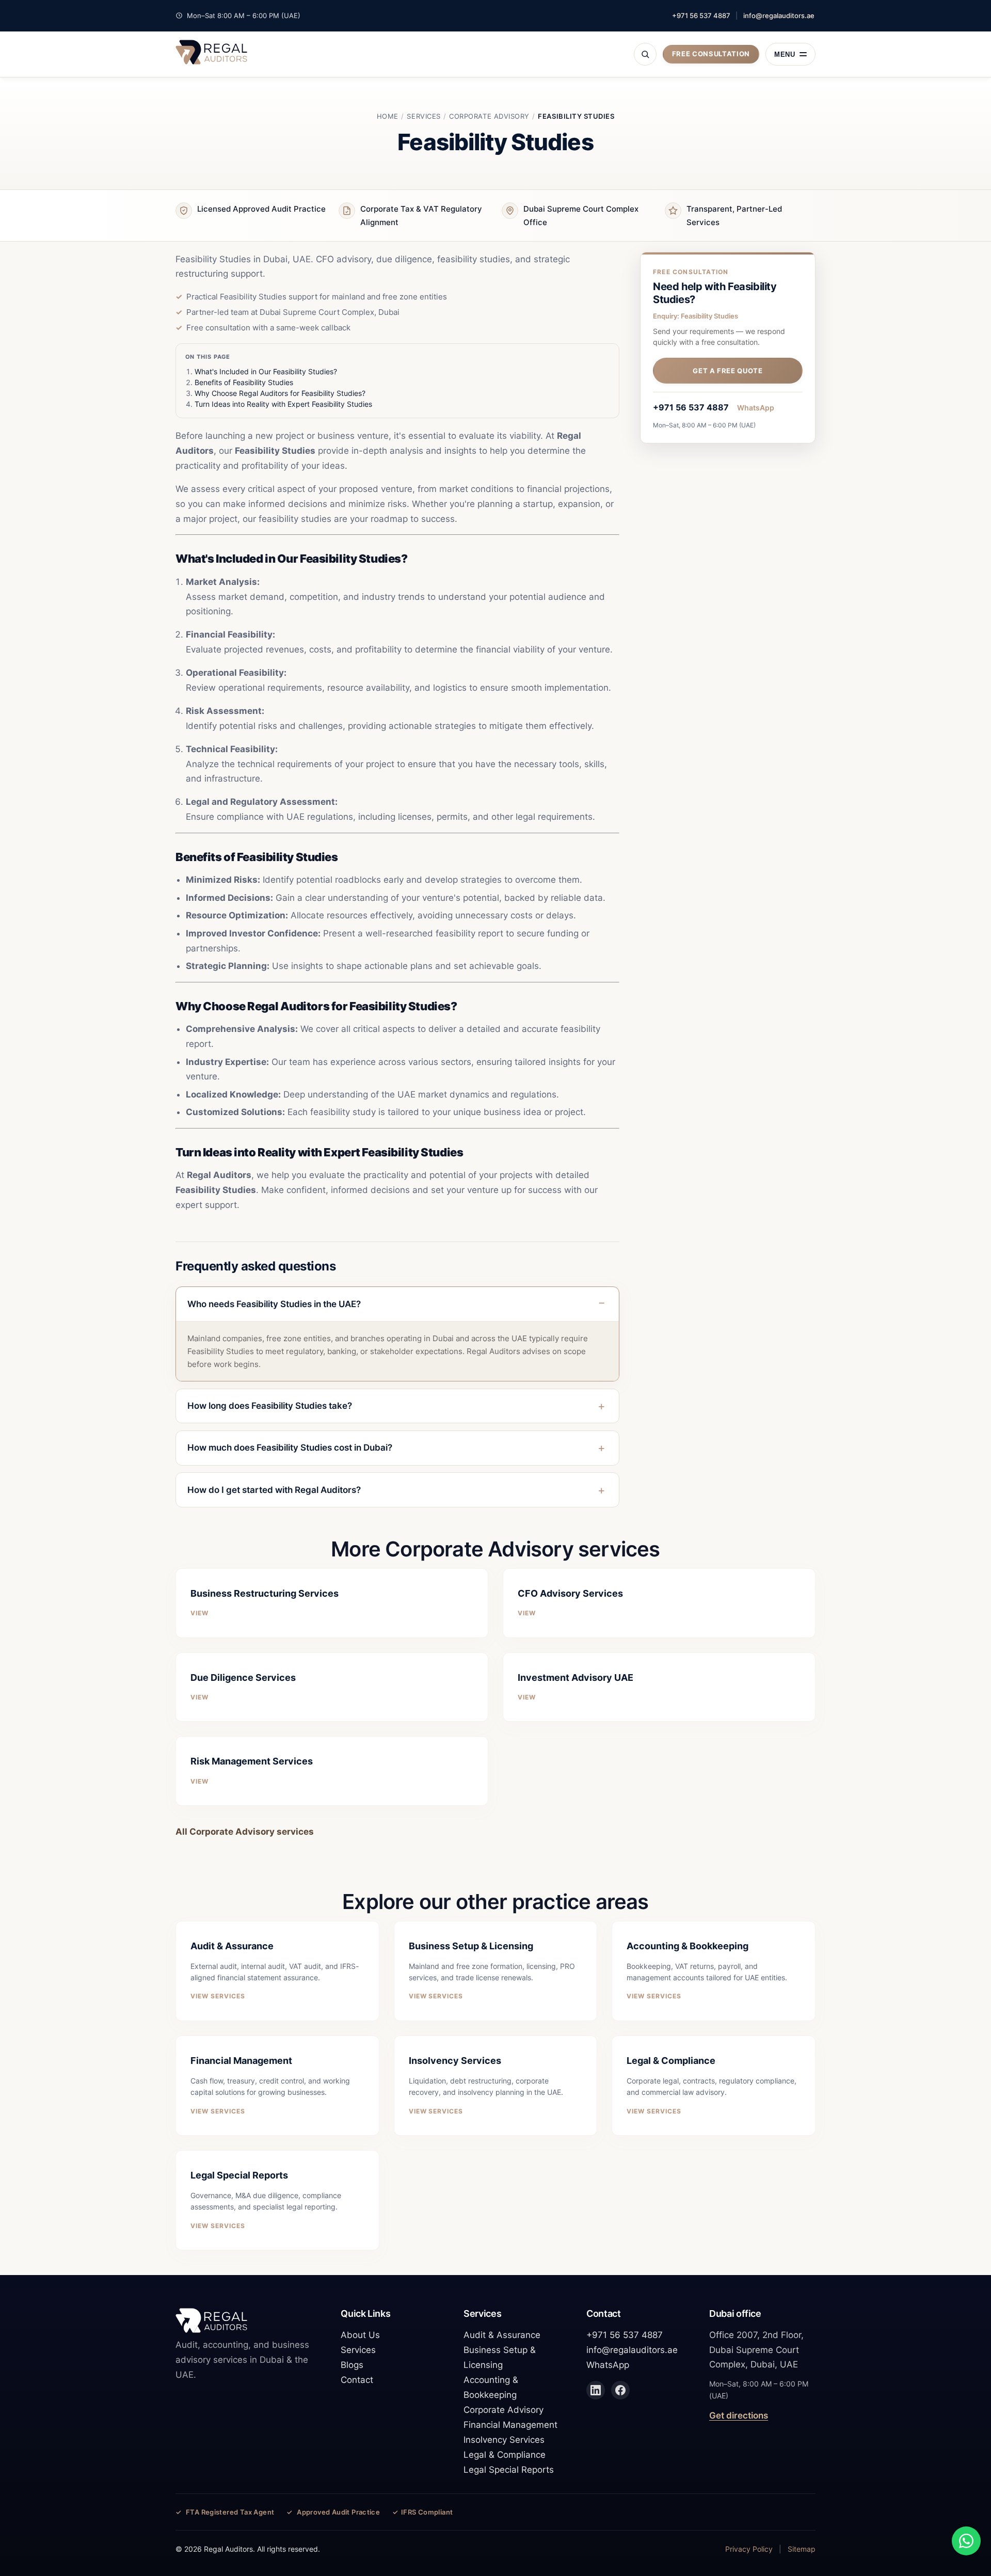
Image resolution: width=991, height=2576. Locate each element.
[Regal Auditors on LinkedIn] (596, 2390)
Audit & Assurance (502, 2335)
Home (388, 116)
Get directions (739, 2415)
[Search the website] (645, 54)
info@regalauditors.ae (779, 15)
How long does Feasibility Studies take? (270, 1406)
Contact (357, 2380)
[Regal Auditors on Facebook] (620, 2390)
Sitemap (802, 2549)
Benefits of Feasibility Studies (244, 382)
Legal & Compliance (505, 2455)
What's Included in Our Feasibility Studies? (266, 371)
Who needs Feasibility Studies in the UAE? (274, 1304)
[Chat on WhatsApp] (966, 2541)
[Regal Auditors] (211, 52)
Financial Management (510, 2425)
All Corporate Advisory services (245, 1832)
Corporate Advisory (489, 116)
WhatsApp (756, 408)
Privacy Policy (749, 2549)
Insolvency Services (504, 2440)
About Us (360, 2335)
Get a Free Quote (728, 371)
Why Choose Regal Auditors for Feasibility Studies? (280, 393)
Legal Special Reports (509, 2470)
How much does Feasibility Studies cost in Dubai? (290, 1448)
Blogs (352, 2365)
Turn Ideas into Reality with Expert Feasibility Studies (283, 404)
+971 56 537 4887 (701, 15)
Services (423, 116)
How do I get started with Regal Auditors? (274, 1490)
